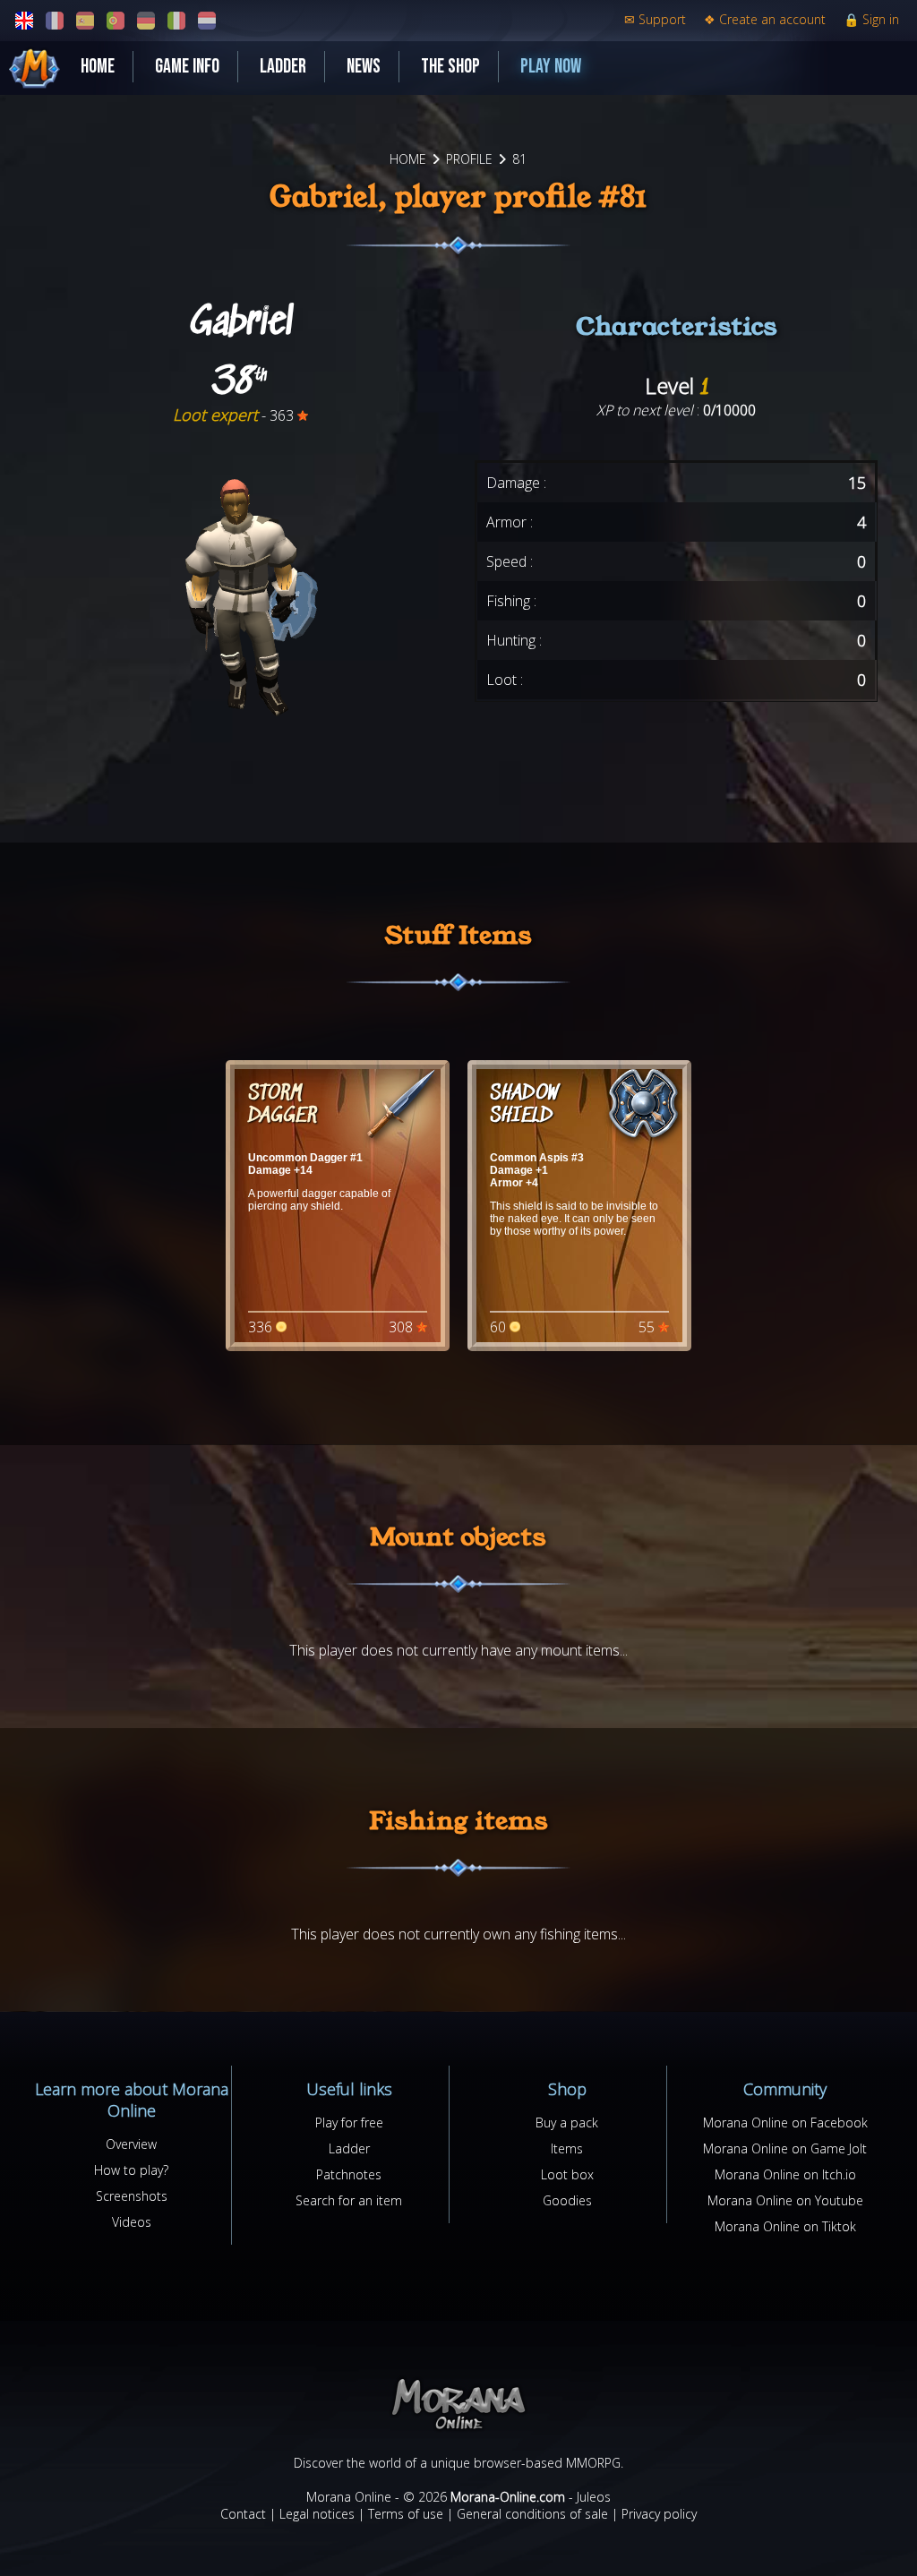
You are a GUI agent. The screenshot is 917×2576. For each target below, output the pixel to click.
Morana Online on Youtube (785, 2200)
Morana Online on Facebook (785, 2122)
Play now (551, 67)
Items (567, 2148)
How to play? (131, 2170)
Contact (243, 2514)
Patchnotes (349, 2174)
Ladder (283, 67)
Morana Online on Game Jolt (785, 2148)
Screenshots (132, 2196)
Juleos (594, 2497)
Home (98, 67)
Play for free (349, 2122)
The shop (450, 67)
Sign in (871, 19)
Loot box (567, 2174)
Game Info (187, 67)
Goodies (567, 2200)
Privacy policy (659, 2514)
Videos (132, 2222)
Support (655, 19)
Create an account (765, 19)
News (364, 67)
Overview (131, 2144)
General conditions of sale (532, 2514)
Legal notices (317, 2514)
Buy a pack (567, 2122)
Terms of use (406, 2514)
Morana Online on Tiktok (785, 2226)
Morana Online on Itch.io (785, 2174)
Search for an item (349, 2200)
